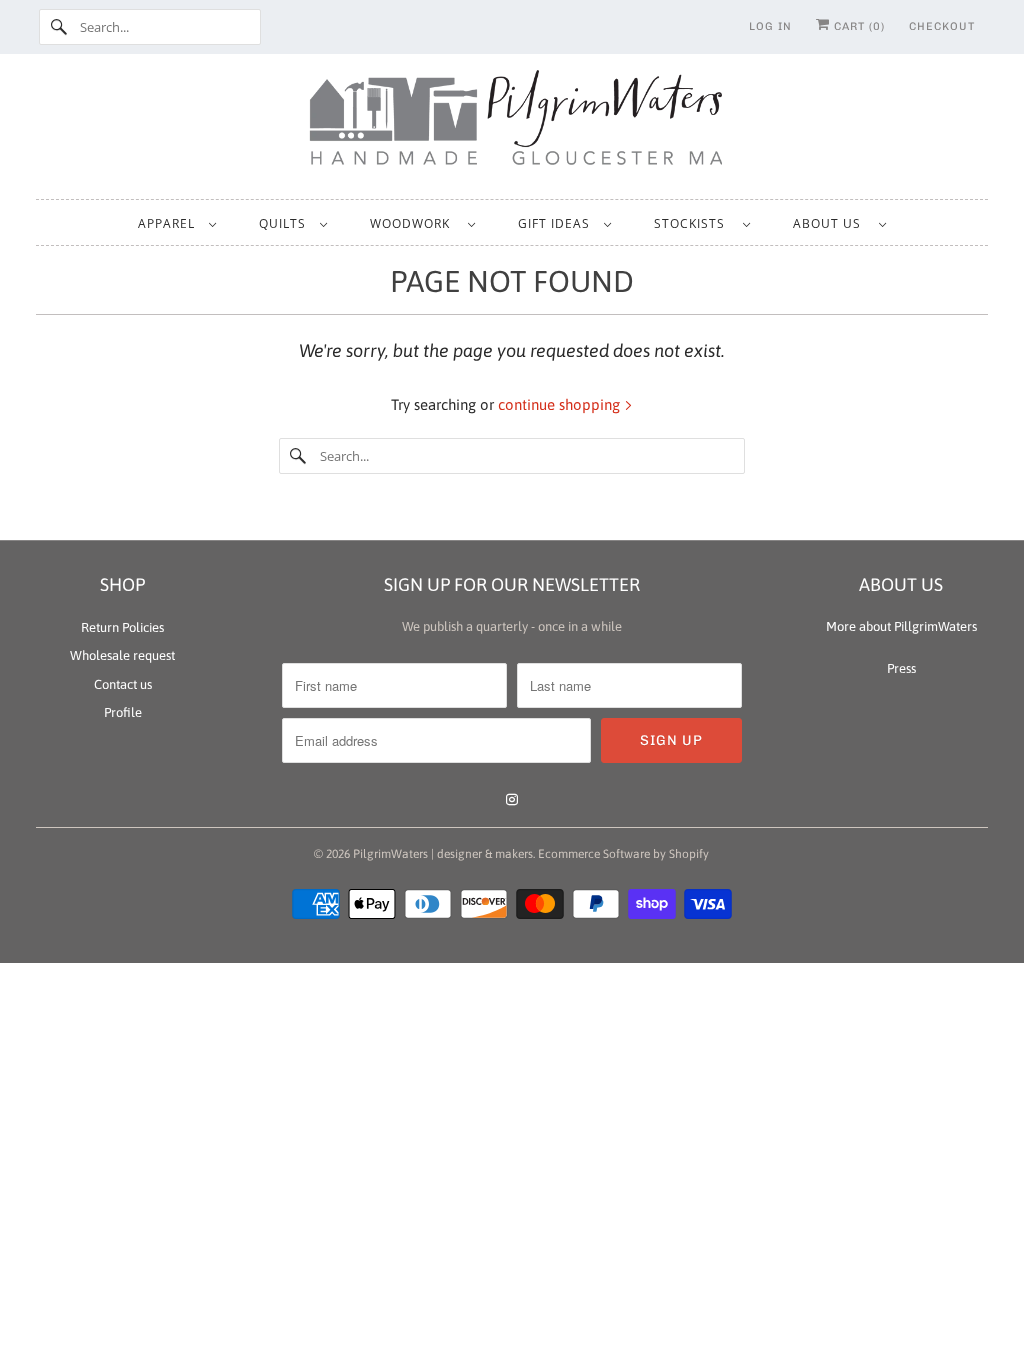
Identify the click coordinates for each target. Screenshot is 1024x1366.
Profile (123, 712)
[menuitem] (176, 222)
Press (901, 668)
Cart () (857, 26)
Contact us (123, 684)
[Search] (59, 27)
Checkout (942, 26)
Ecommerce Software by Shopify (623, 854)
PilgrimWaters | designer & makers (443, 854)
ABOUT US (831, 223)
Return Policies (122, 627)
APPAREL (168, 223)
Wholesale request (122, 655)
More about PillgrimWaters (901, 626)
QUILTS (284, 223)
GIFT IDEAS (556, 223)
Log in (770, 26)
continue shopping (561, 404)
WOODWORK (414, 223)
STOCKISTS (693, 223)
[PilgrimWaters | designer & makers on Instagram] (512, 800)
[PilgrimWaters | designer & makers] (512, 124)
